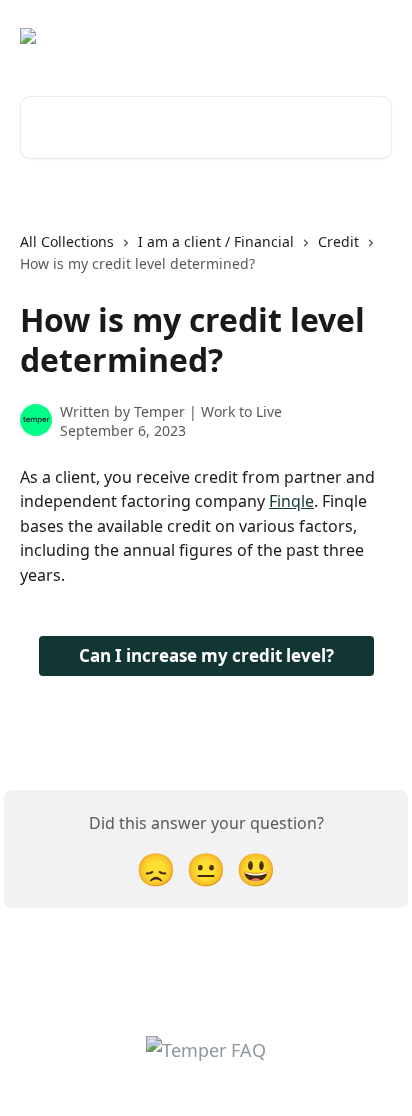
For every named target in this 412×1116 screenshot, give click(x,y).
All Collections (67, 241)
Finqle (291, 501)
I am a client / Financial (216, 241)
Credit (338, 241)
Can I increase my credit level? (206, 655)
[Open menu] (374, 36)
